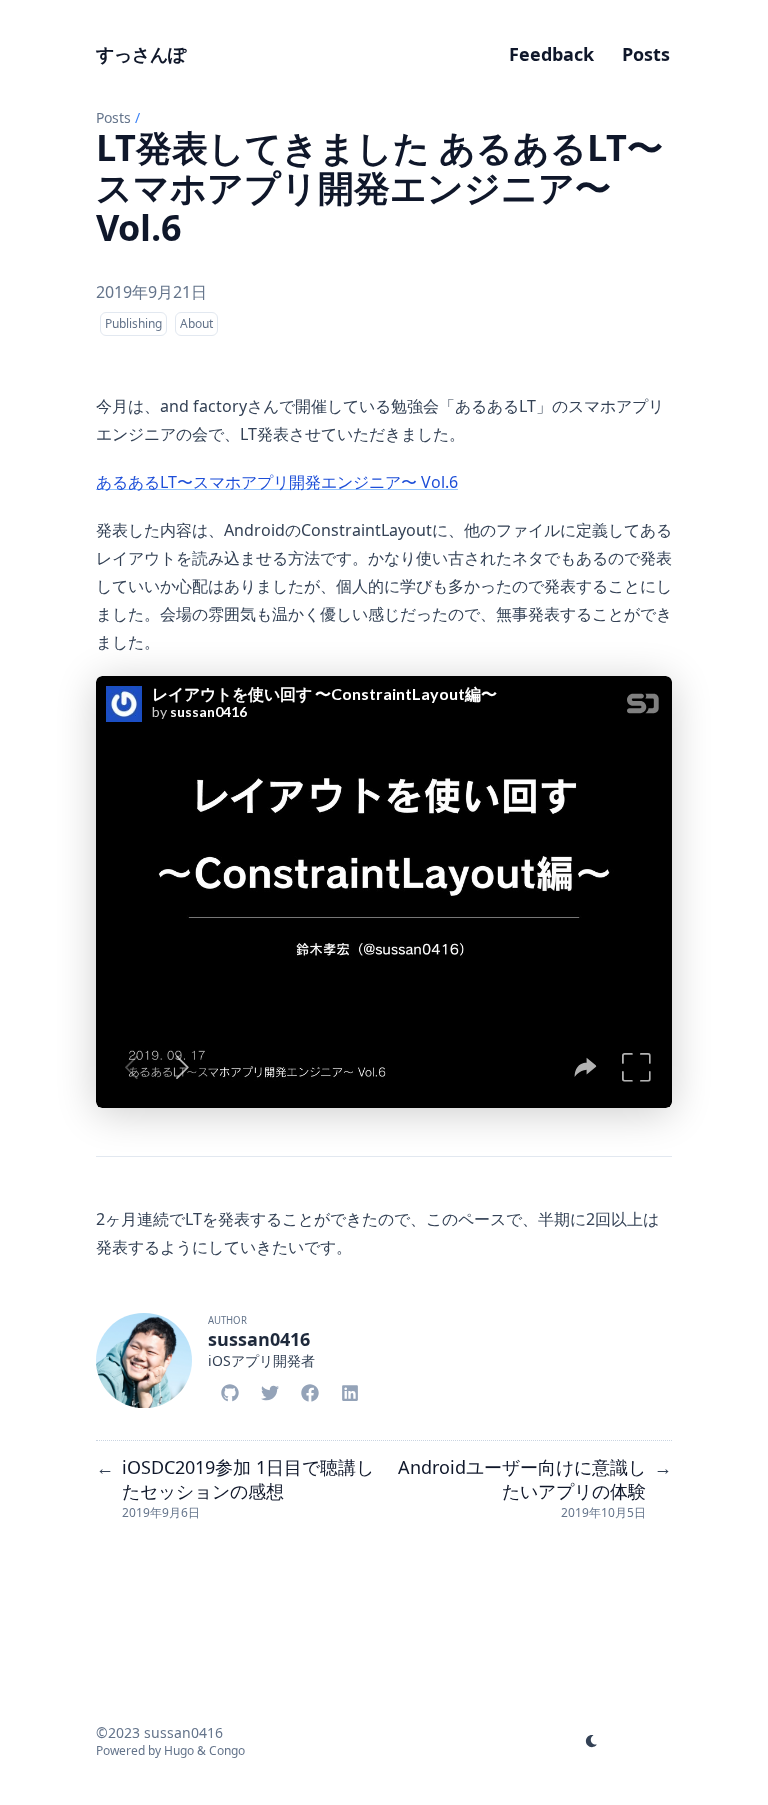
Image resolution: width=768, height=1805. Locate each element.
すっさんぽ (141, 54)
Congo (227, 1750)
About (196, 323)
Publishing (133, 323)
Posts (113, 117)
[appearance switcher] (592, 1741)
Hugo (179, 1750)
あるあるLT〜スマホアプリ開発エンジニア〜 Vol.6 (277, 482)
